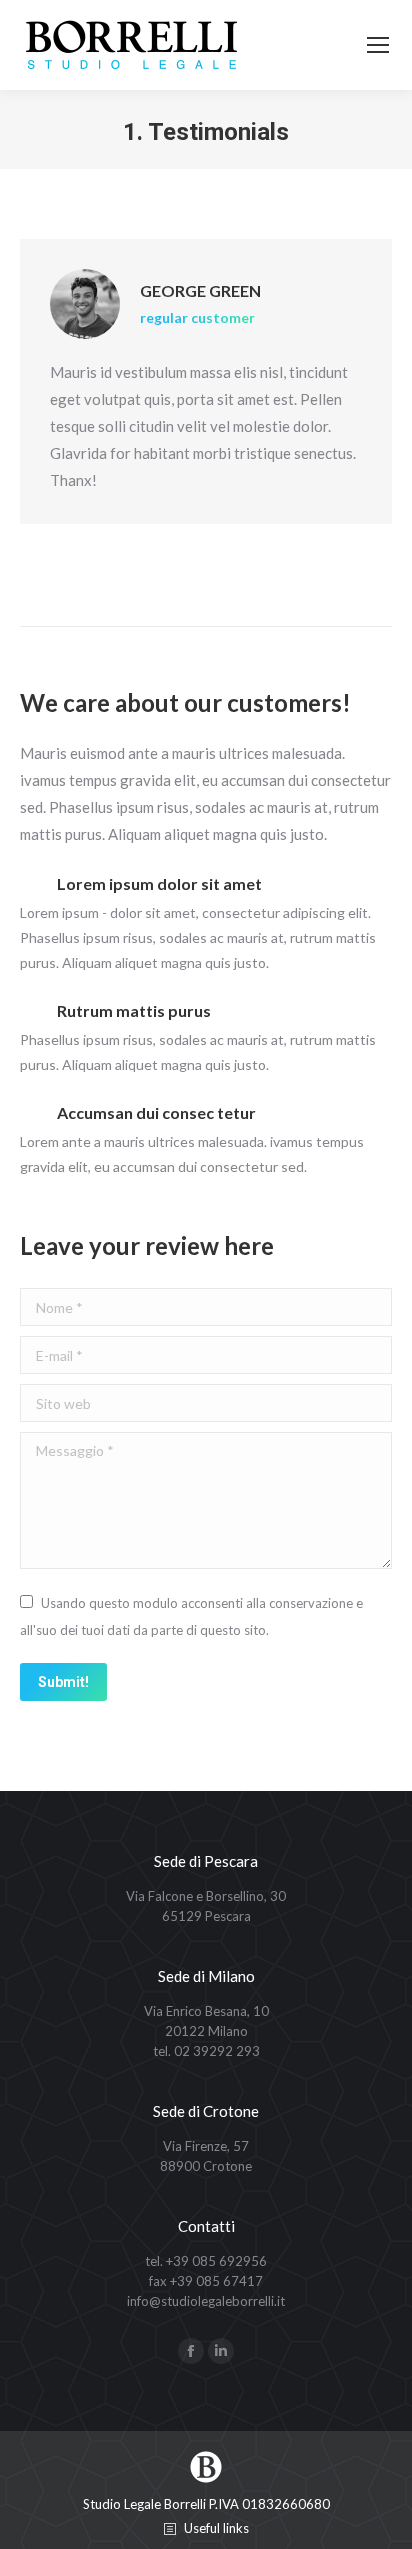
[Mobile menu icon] (378, 45)
